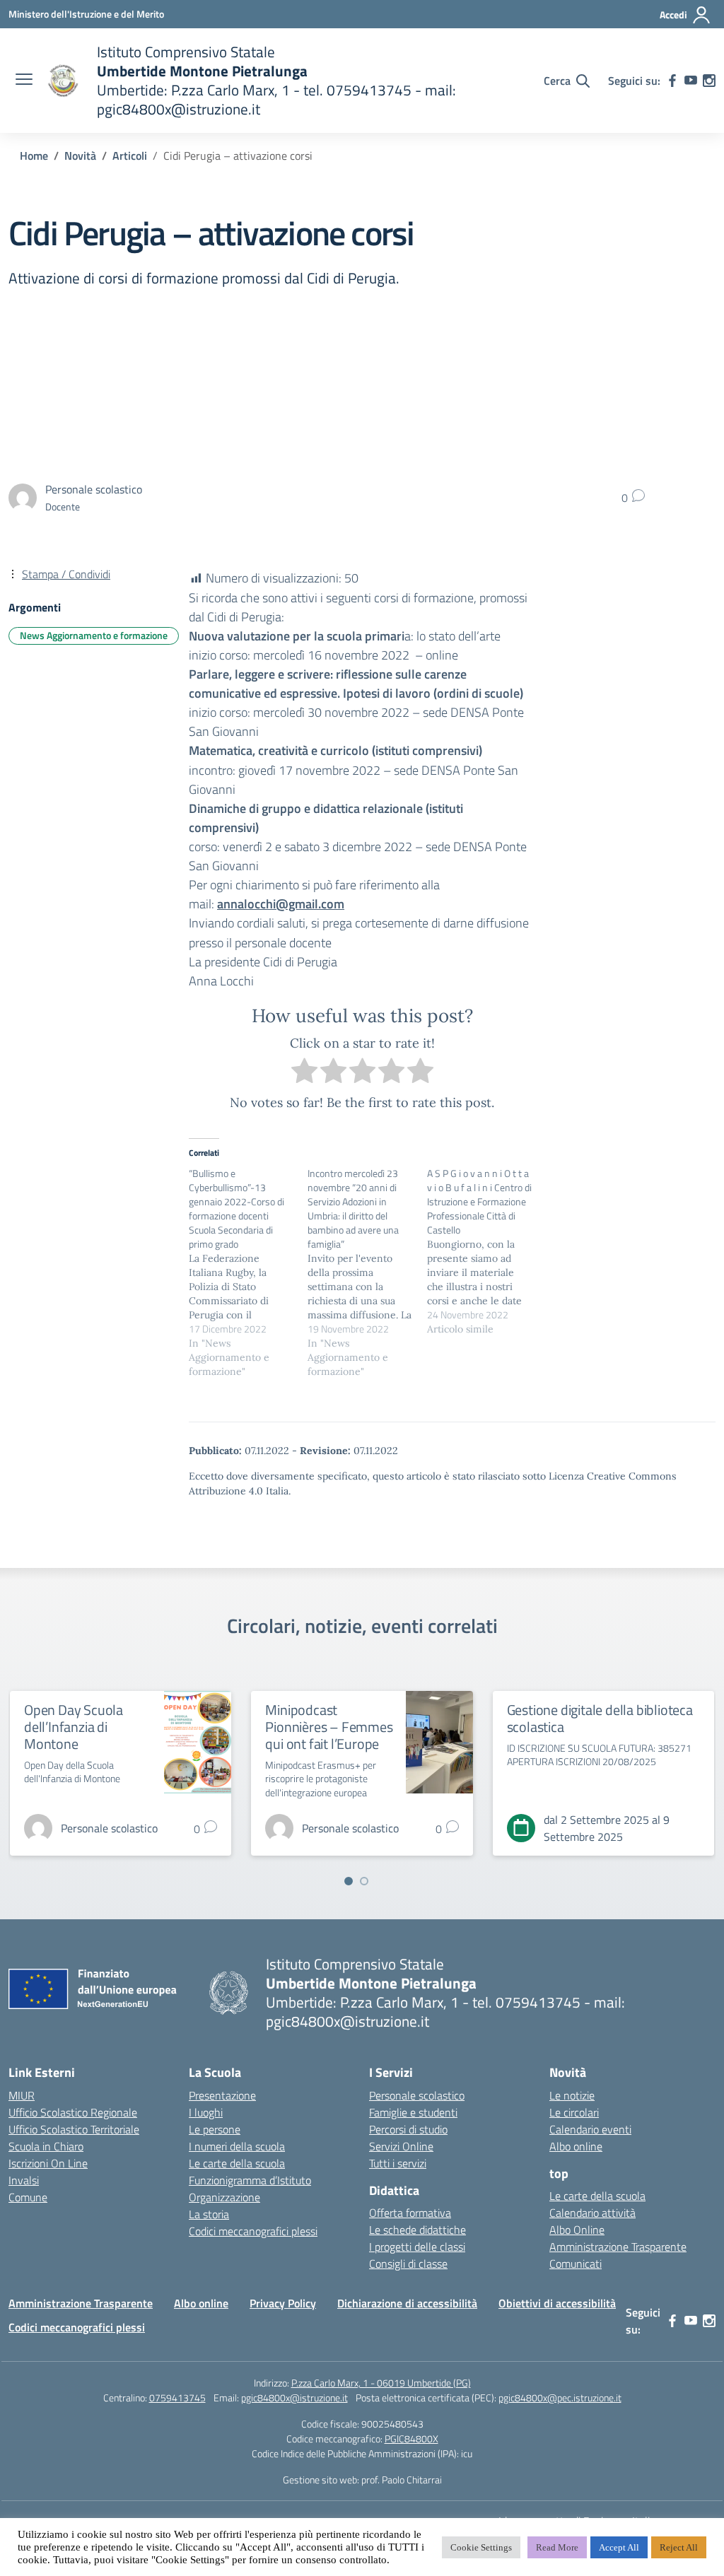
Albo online (576, 2146)
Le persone (215, 2129)
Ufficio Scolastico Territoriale (74, 2129)
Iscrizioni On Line (48, 2163)
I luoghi (206, 2112)
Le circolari (574, 2112)
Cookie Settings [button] (481, 2547)
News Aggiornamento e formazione (94, 635)
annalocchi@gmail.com (281, 904)
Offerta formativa (410, 2213)
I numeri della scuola (237, 2146)
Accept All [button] (619, 2547)
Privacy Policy (283, 2303)
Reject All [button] (679, 2547)
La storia (209, 2214)
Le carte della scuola (237, 2163)
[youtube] (691, 81)
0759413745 (177, 2398)
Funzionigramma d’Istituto (250, 2180)
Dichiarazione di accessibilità (407, 2303)
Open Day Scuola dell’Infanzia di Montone (74, 1727)
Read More (557, 2547)
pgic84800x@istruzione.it (294, 2398)
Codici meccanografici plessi (253, 2231)
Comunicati (576, 2264)
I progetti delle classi (417, 2247)
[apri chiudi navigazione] (24, 81)
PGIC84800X (411, 2439)
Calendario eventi (590, 2129)
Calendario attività (592, 2213)
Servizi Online (401, 2146)
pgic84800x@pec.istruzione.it (560, 2398)
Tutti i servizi (398, 2163)
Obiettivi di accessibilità (557, 2303)
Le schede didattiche (418, 2230)
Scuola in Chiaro (46, 2146)
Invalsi (24, 2180)
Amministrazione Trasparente (618, 2247)
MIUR (22, 2095)
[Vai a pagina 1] (349, 1881)
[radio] (304, 1073)
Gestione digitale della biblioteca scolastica (600, 1718)
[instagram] (709, 81)
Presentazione (222, 2095)
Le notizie (572, 2095)
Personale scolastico (417, 2095)
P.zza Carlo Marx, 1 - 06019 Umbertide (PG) (381, 2383)
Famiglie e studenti (413, 2112)
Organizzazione (224, 2197)
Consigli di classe (408, 2264)
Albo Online (577, 2230)
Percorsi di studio (408, 2129)
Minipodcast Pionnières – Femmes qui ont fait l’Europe (329, 1727)
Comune (28, 2197)
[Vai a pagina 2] (364, 1881)
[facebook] (672, 81)
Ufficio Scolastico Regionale (73, 2112)
